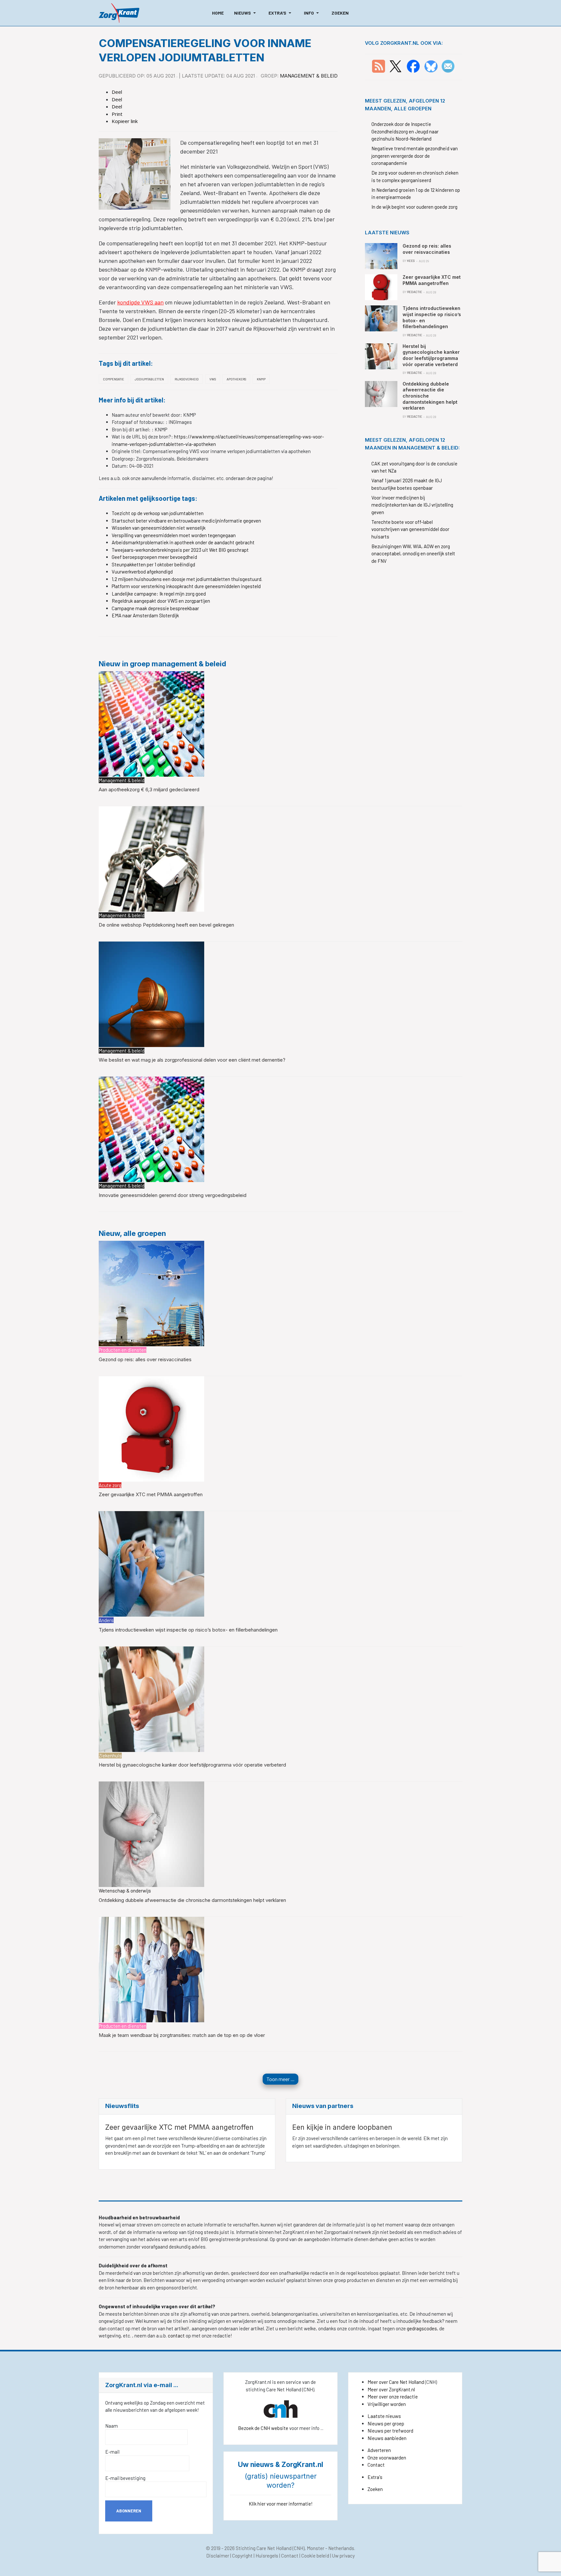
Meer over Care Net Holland (396, 2382)
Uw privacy (343, 2556)
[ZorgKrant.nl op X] (395, 66)
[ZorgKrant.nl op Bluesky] (432, 66)
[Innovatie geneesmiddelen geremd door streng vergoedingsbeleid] (151, 1129)
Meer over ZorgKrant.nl (391, 2389)
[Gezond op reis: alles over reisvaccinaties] (151, 1293)
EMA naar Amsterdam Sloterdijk (145, 615)
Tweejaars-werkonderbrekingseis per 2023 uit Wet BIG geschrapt (180, 550)
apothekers (236, 379)
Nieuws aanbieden (387, 2438)
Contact (376, 2465)
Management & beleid (309, 76)
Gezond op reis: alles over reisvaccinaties (145, 1359)
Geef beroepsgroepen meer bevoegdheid (154, 557)
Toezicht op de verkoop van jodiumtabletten (158, 513)
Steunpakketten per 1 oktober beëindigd (153, 564)
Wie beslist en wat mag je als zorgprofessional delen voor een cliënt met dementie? (192, 1060)
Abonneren (129, 2511)
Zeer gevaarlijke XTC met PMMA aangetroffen (151, 1494)
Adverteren (379, 2450)
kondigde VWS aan (140, 302)
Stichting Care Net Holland (264, 2548)
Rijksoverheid (187, 379)
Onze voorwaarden (387, 2458)
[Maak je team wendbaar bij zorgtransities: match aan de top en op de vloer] (151, 1969)
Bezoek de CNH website (263, 2428)
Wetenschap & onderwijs (125, 1891)
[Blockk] (119, 13)
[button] (246, 13)
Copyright (242, 2556)
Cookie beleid (315, 2556)
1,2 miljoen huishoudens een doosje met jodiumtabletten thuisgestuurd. (187, 579)
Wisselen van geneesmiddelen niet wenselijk (159, 528)
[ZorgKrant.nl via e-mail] (448, 66)
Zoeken (375, 2489)
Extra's (375, 2477)
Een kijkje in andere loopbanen (342, 2127)
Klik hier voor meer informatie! (281, 2504)
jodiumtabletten (149, 379)
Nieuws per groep (386, 2423)
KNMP (261, 379)
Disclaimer (218, 2556)
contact (177, 2336)
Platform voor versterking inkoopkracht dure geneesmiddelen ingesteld (186, 586)
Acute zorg (110, 1485)
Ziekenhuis (110, 1756)
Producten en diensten (123, 1350)
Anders (106, 1620)
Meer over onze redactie (393, 2397)
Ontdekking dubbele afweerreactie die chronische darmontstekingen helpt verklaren (192, 1900)
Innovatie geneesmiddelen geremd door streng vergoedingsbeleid (173, 1195)
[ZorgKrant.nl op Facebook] (413, 66)
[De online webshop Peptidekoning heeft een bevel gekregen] (151, 858)
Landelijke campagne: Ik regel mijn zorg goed (159, 594)
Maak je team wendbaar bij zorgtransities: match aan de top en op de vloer (182, 2035)
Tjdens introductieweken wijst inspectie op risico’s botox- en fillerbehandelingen (188, 1630)
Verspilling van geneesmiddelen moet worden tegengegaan (174, 535)
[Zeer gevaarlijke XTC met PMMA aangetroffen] (151, 1428)
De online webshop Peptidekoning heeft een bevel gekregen (166, 925)
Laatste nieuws (384, 2416)
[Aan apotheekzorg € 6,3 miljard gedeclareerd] (151, 723)
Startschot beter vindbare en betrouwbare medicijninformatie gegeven (186, 521)
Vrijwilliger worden (387, 2404)
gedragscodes (422, 2328)
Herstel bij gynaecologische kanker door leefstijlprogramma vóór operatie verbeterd (192, 1765)
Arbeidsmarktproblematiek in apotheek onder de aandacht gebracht (183, 542)
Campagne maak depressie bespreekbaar (155, 608)
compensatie (113, 379)
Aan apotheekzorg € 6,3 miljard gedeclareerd (149, 789)
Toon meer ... (280, 2079)
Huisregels (267, 2556)
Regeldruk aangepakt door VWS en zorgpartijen (161, 601)
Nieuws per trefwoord (390, 2431)
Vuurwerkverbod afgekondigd (142, 572)
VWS (213, 379)
